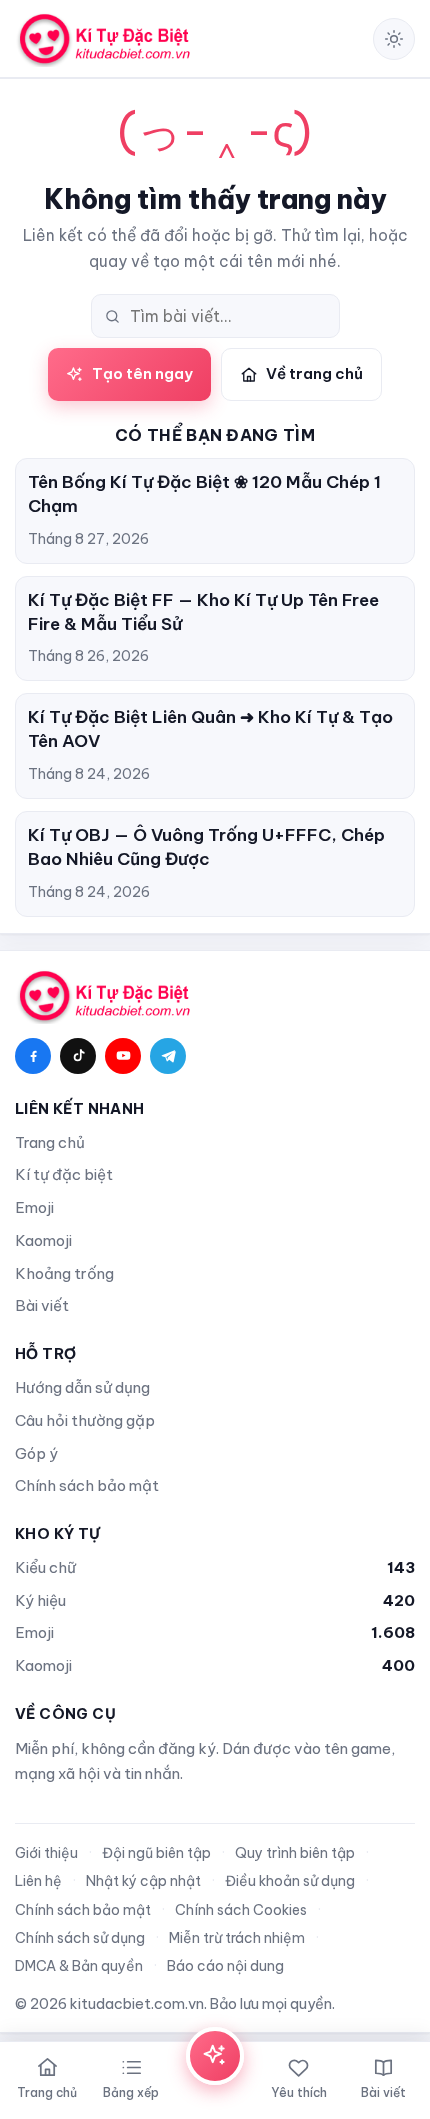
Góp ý (36, 1453)
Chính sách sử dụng (80, 1938)
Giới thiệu (46, 1853)
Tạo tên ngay (142, 373)
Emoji (34, 1207)
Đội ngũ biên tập (156, 1853)
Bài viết (42, 1305)
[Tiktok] (78, 1056)
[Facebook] (33, 1056)
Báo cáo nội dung (225, 1966)
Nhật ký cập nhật (143, 1881)
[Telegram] (168, 1056)
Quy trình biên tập (295, 1853)
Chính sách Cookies (241, 1910)
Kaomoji (43, 1240)
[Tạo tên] (215, 2056)
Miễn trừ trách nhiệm (237, 1938)
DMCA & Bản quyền (79, 1966)
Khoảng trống (64, 1273)
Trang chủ (50, 1142)
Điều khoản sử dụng (290, 1881)
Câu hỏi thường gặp (85, 1420)
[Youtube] (123, 1056)
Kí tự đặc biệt (64, 1174)
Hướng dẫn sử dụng (82, 1387)
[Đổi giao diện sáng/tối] (394, 39)
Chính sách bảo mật (87, 1485)
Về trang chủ (314, 373)
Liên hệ (38, 1881)
